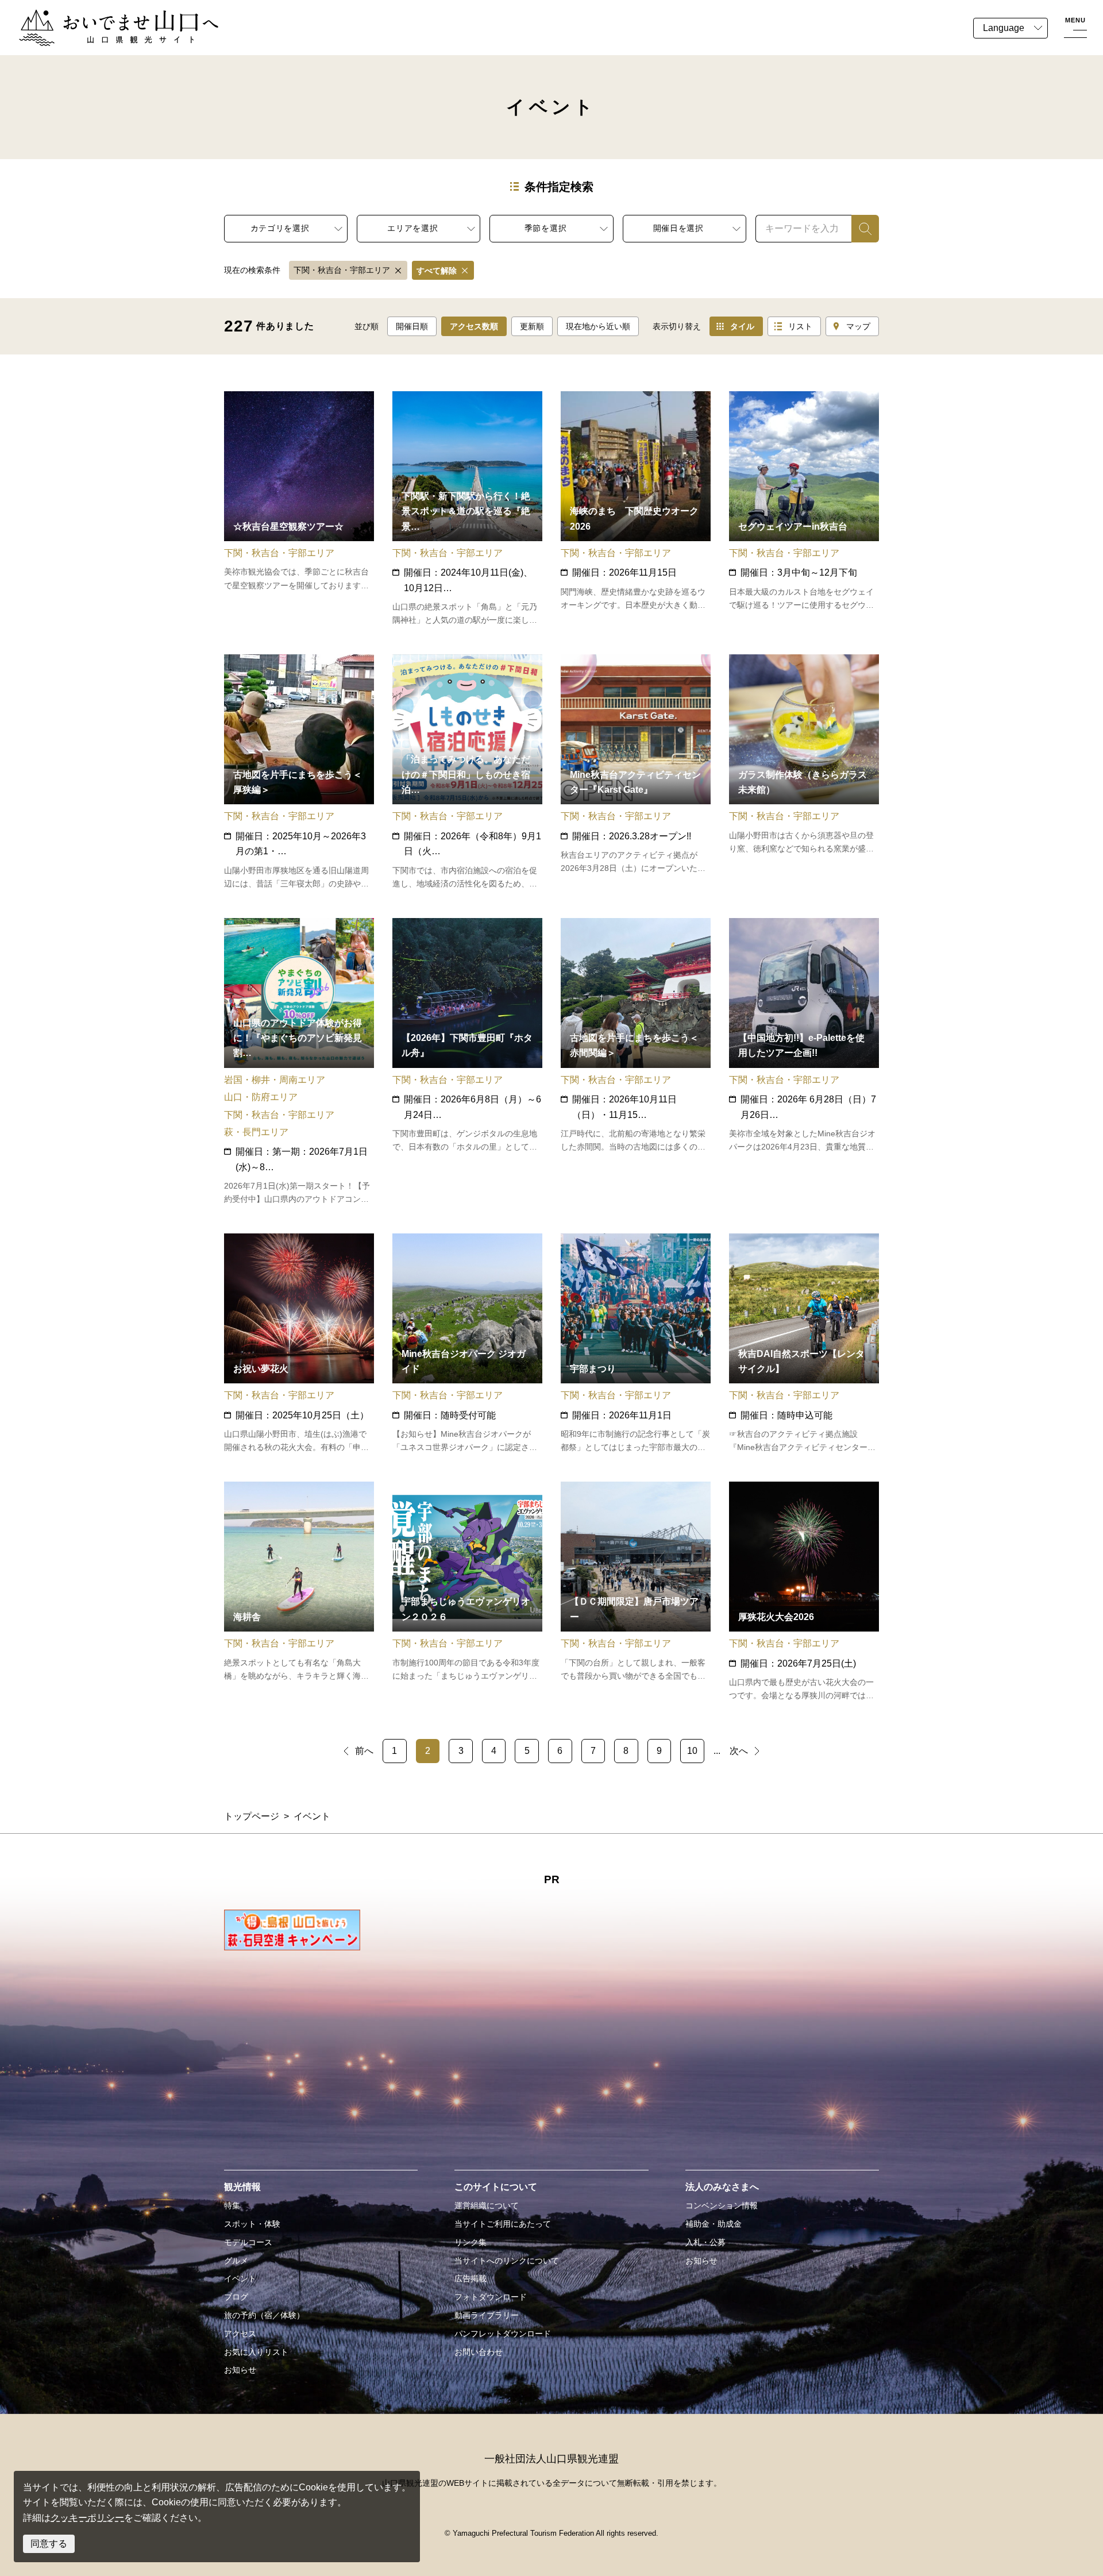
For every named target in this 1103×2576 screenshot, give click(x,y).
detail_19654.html (299, 1062)
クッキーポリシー (87, 2518)
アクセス (240, 2334)
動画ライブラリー (487, 2315)
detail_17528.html (299, 1344)
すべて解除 (437, 271)
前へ (364, 1751)
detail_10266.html (636, 1344)
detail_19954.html (467, 772)
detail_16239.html (636, 509)
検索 (861, 228)
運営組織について (487, 2205)
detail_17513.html (467, 509)
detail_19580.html (804, 1344)
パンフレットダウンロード (503, 2334)
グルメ (236, 2261)
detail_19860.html (467, 1592)
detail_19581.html (636, 772)
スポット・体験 (252, 2224)
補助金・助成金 (714, 2224)
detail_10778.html (467, 1062)
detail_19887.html (804, 1062)
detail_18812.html (467, 1344)
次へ (739, 1751)
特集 (232, 2205)
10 (692, 1751)
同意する (49, 2544)
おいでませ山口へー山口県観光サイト (97, 16)
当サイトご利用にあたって (503, 2224)
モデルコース (248, 2242)
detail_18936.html (299, 1592)
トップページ (252, 1816)
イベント (240, 2278)
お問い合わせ (479, 2352)
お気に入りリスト (256, 2352)
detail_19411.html (636, 1592)
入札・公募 (705, 2242)
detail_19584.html (299, 509)
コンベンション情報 (722, 2205)
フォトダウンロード (491, 2297)
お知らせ (240, 2370)
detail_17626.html (299, 772)
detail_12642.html (804, 1592)
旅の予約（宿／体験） (264, 2315)
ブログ (236, 2297)
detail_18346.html (636, 1062)
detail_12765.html (804, 772)
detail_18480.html (804, 509)
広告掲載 (470, 2278)
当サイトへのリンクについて (507, 2261)
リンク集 (470, 2242)
